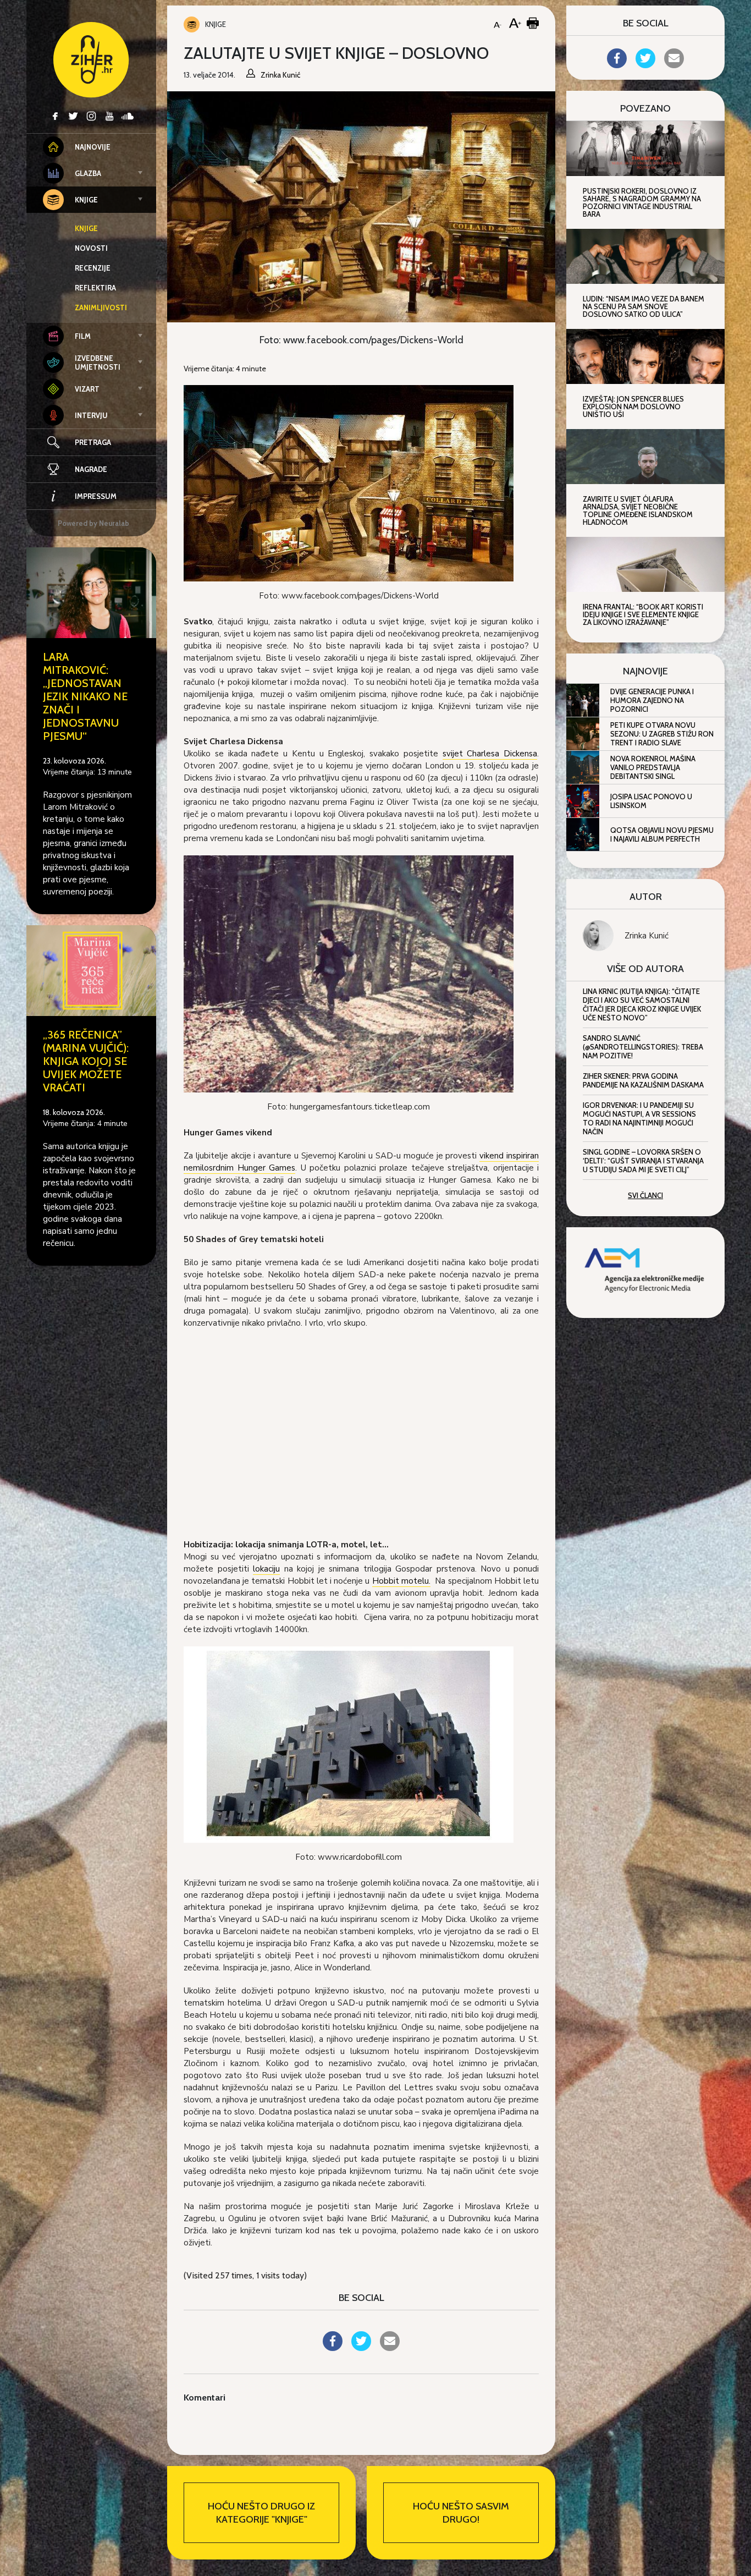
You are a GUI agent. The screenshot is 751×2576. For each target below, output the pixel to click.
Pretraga (93, 442)
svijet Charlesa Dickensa (490, 754)
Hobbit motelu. (401, 1581)
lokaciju (266, 1569)
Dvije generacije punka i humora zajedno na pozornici (652, 700)
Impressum (96, 496)
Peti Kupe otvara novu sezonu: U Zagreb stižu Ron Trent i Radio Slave (662, 734)
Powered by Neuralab (93, 523)
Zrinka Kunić (647, 936)
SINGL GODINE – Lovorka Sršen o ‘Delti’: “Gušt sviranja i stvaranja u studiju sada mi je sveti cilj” (643, 1161)
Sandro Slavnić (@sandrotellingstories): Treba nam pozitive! (643, 1047)
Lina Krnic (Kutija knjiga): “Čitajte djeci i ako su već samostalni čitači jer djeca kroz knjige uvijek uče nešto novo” (642, 1004)
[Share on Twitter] (361, 2348)
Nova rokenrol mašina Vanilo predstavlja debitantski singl (653, 767)
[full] (349, 973)
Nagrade (91, 469)
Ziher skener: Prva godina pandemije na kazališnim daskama (643, 1080)
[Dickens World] (349, 482)
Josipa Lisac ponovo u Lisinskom (651, 801)
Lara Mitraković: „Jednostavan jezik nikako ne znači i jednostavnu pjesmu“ (85, 696)
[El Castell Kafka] (349, 1744)
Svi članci (645, 1195)
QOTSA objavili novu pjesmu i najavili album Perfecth (662, 834)
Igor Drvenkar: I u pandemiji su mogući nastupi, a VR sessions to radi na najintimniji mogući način (639, 1118)
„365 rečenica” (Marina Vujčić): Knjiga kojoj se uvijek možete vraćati (86, 1061)
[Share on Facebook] (333, 2348)
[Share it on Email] (390, 2348)
